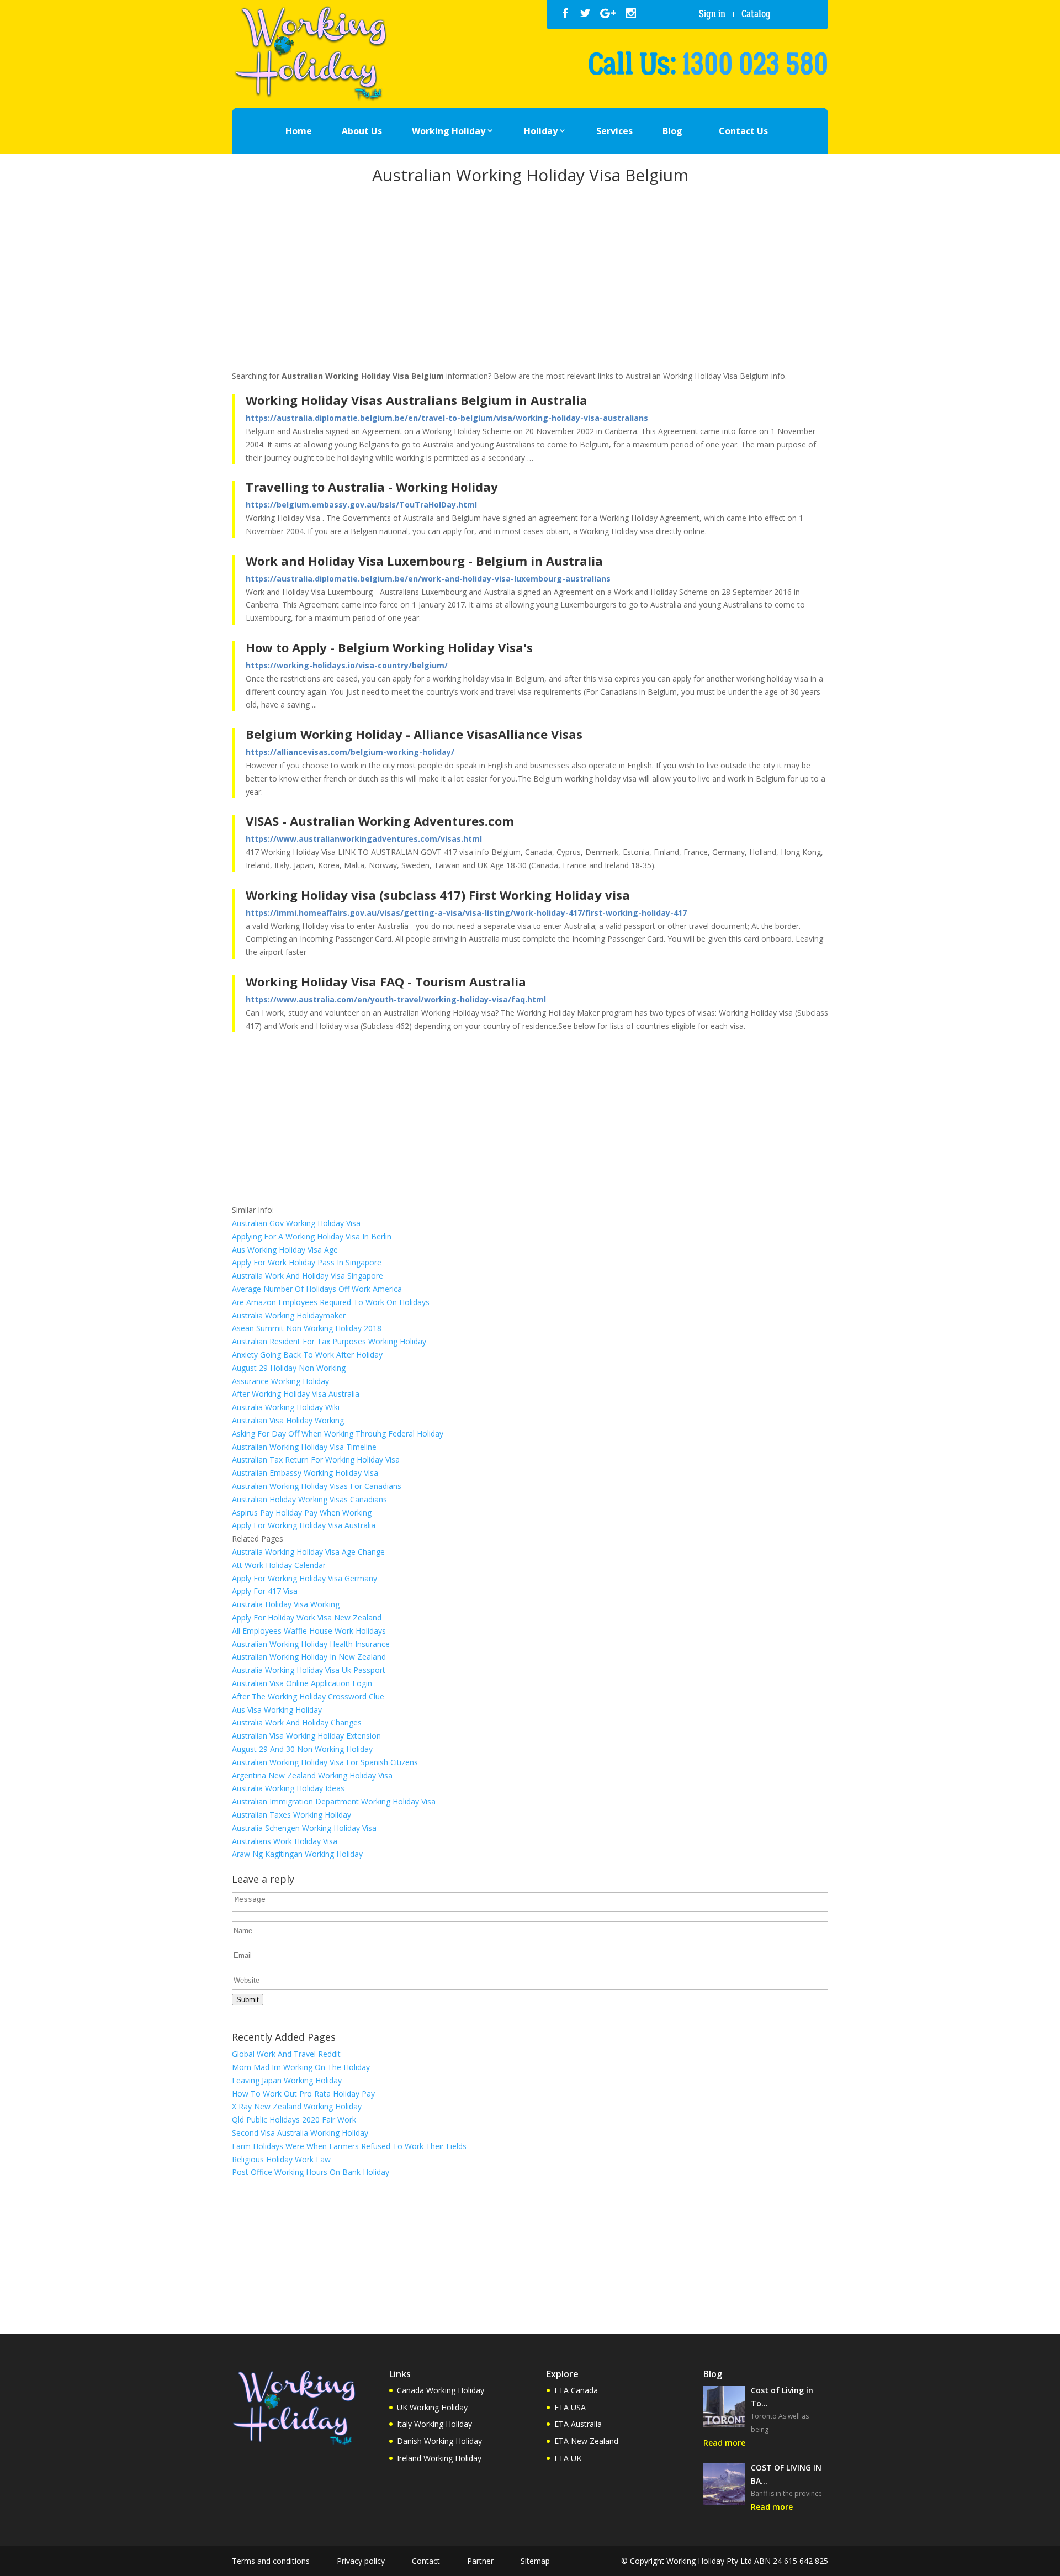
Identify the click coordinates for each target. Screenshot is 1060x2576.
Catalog (756, 14)
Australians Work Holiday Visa (285, 1841)
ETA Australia (578, 2424)
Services (614, 131)
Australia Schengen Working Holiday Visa (304, 1828)
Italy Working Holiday (434, 2424)
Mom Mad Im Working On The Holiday (301, 2067)
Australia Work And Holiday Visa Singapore (308, 1276)
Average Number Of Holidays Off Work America (317, 1289)
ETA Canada (576, 2390)
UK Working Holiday (432, 2407)
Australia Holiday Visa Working (286, 1604)
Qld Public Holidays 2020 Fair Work (294, 2120)
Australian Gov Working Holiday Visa (296, 1223)
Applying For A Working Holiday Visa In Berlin (312, 1236)
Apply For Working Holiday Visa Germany (304, 1578)
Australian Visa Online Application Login (302, 1683)
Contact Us (743, 131)
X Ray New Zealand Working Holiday (297, 2106)
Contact (426, 2561)
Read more (724, 2443)
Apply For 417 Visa (265, 1591)
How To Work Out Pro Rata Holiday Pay (303, 2094)
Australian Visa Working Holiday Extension (306, 1736)
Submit (248, 2000)
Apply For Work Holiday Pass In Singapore (307, 1262)
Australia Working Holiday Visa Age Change (308, 1552)
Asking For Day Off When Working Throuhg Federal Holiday (338, 1434)
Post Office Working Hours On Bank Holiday (311, 2172)
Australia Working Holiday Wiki (286, 1407)
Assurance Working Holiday (280, 1381)
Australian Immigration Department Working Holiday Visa (334, 1801)
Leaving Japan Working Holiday (287, 2080)
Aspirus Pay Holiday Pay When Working (302, 1513)
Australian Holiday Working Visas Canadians (309, 1499)
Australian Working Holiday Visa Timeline (304, 1447)
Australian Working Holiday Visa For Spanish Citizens (325, 1762)
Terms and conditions (271, 2561)
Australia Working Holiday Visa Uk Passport (309, 1670)
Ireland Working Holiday (439, 2458)
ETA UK (568, 2458)
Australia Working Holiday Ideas (288, 1788)
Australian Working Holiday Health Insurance (311, 1644)
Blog (672, 131)
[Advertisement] (530, 279)
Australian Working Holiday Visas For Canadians (317, 1486)
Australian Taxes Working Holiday (291, 1815)
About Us (362, 131)
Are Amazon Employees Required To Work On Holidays (331, 1302)
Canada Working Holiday (441, 2390)
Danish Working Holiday (439, 2441)
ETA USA (570, 2407)
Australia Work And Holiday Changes (297, 1722)
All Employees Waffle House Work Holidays (309, 1631)
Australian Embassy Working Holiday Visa (305, 1473)
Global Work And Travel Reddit (286, 2054)
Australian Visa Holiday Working (288, 1420)
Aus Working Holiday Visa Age (285, 1250)
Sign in (712, 14)
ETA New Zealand (586, 2441)
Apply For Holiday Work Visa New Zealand (307, 1617)
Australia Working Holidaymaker (289, 1315)
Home (299, 131)
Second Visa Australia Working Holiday (300, 2133)
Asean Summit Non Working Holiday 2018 (307, 1328)
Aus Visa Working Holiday (277, 1710)
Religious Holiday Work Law (281, 2159)
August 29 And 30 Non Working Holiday (302, 1749)
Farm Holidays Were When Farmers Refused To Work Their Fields (349, 2146)
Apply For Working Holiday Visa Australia (304, 1525)
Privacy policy (361, 2561)
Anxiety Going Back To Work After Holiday (307, 1355)
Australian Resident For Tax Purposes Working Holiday (329, 1341)
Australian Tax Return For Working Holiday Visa (316, 1459)
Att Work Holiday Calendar (279, 1565)
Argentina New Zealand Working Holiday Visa (312, 1775)
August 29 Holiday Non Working (289, 1368)
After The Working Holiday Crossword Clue (308, 1696)
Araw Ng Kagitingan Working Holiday (297, 1854)
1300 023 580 (755, 65)
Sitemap (535, 2561)
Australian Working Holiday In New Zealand (309, 1657)
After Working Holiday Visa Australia (296, 1394)
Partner (480, 2561)
